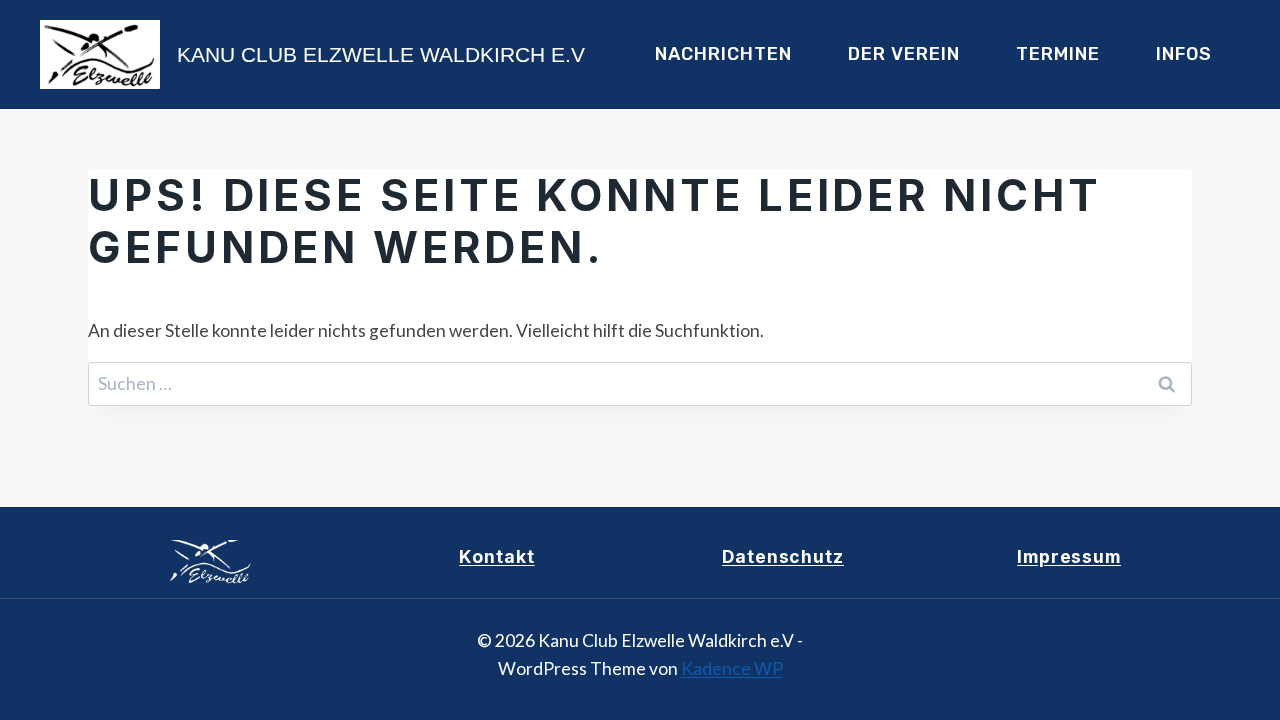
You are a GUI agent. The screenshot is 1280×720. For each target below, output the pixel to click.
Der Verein (904, 54)
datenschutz (783, 556)
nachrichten (723, 54)
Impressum (1069, 556)
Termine (1058, 54)
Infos (1184, 54)
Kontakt (496, 556)
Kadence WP (732, 668)
